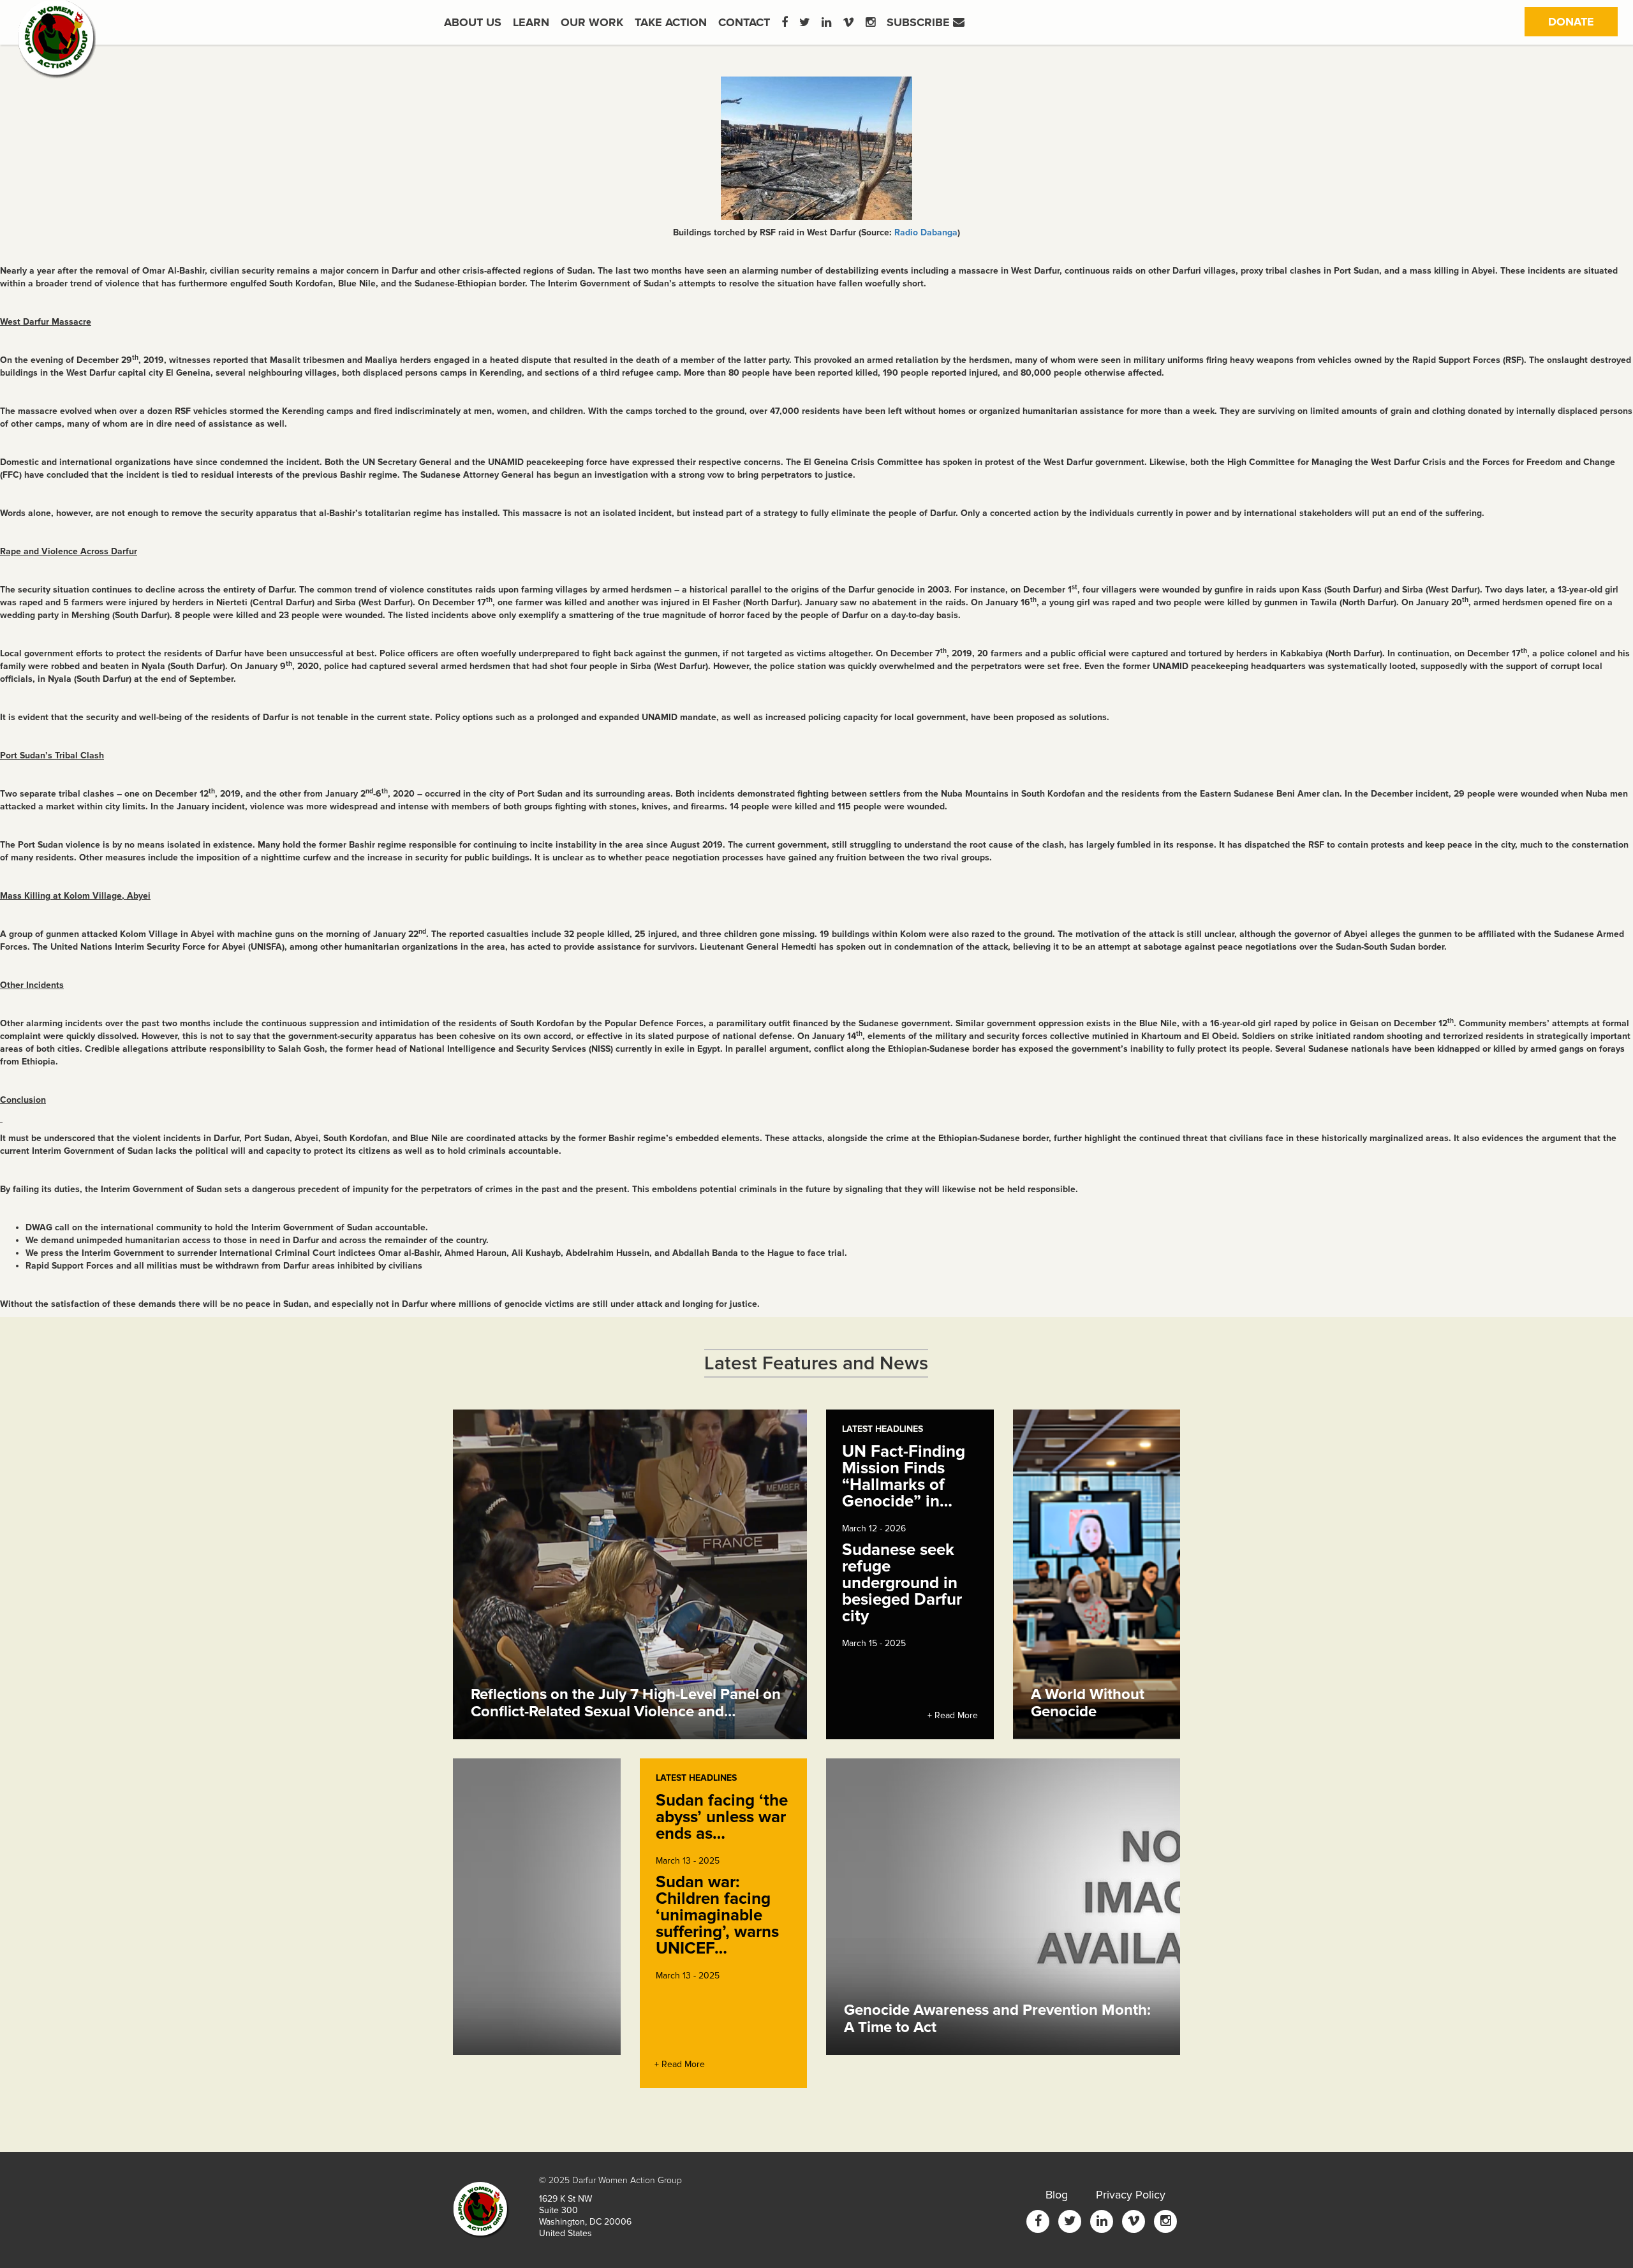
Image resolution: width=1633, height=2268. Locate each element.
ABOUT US (473, 22)
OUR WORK (592, 22)
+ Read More (953, 1715)
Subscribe (920, 22)
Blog (1057, 2195)
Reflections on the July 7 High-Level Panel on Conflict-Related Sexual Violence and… (626, 1703)
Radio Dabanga (926, 232)
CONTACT (744, 22)
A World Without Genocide (1088, 1703)
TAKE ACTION (671, 22)
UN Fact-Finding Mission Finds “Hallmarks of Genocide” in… (904, 1476)
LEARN (531, 22)
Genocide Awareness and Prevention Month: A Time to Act (997, 2018)
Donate (1583, 21)
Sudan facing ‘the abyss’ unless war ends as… (722, 1817)
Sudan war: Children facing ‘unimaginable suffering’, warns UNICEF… (717, 1915)
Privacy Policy (1131, 2195)
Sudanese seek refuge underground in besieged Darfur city (902, 1583)
